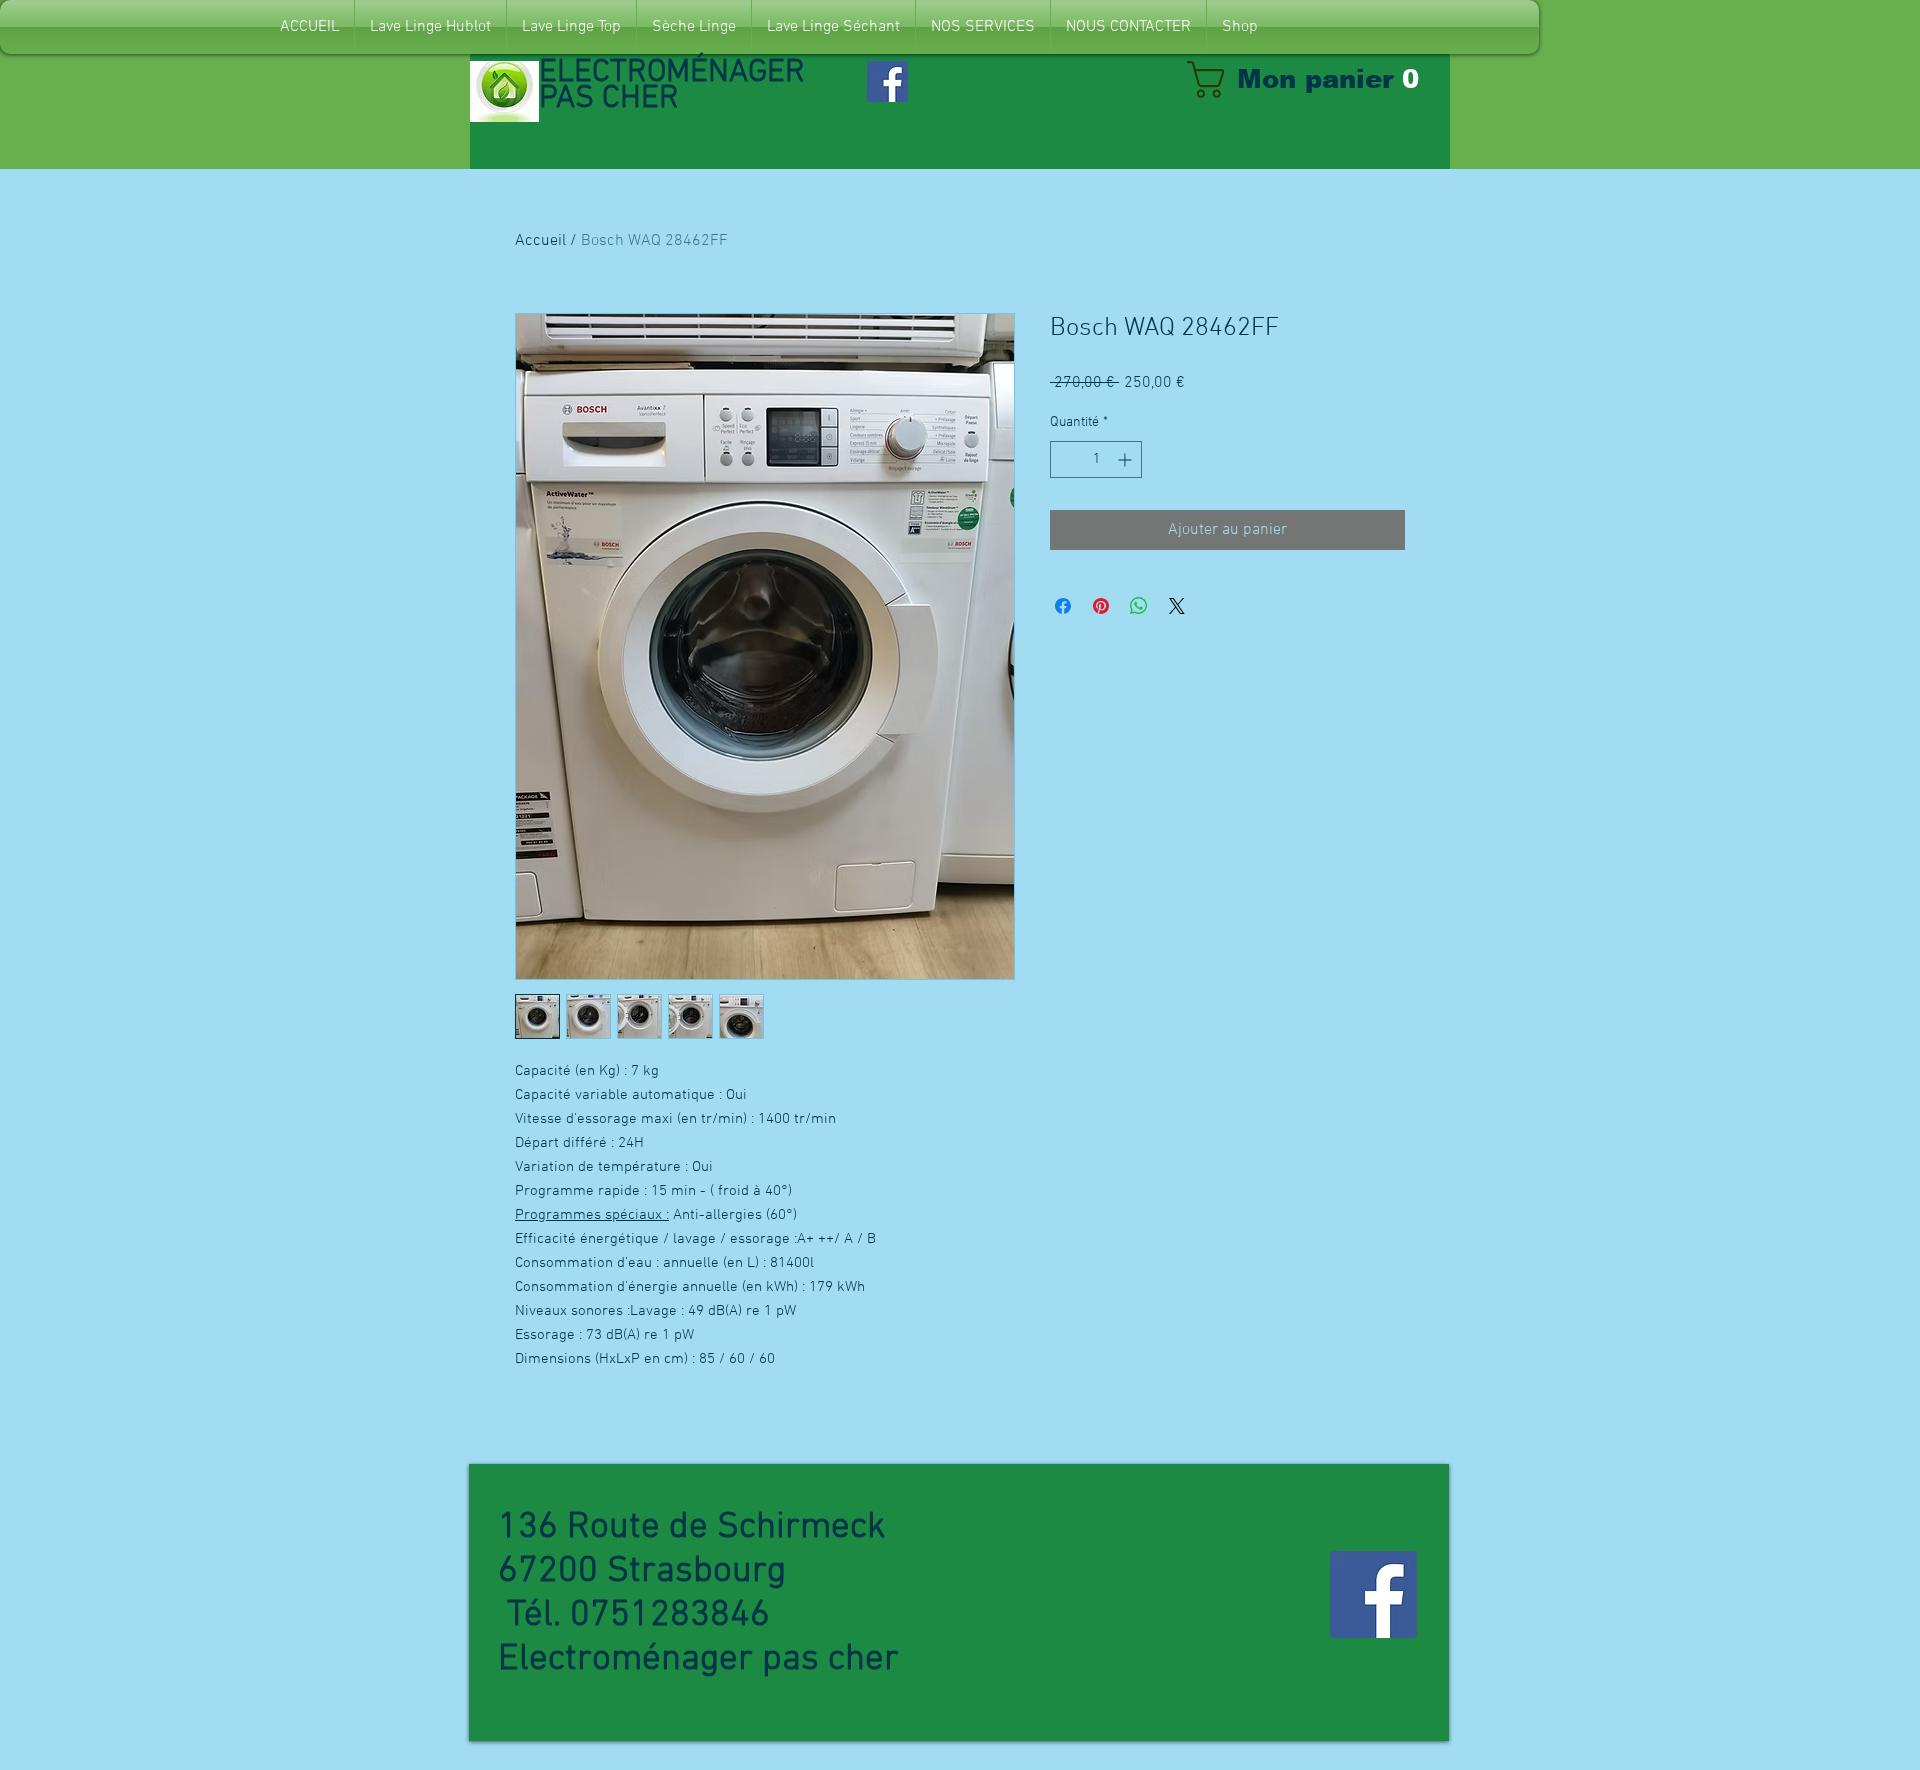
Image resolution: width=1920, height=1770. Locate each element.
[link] (1313, 79)
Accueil (540, 241)
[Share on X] (1177, 606)
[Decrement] (1065, 459)
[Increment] (1126, 459)
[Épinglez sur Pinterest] (1101, 606)
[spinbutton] (1096, 459)
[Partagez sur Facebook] (1063, 606)
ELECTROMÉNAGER (676, 73)
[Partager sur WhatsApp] (1139, 606)
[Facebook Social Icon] (887, 81)
